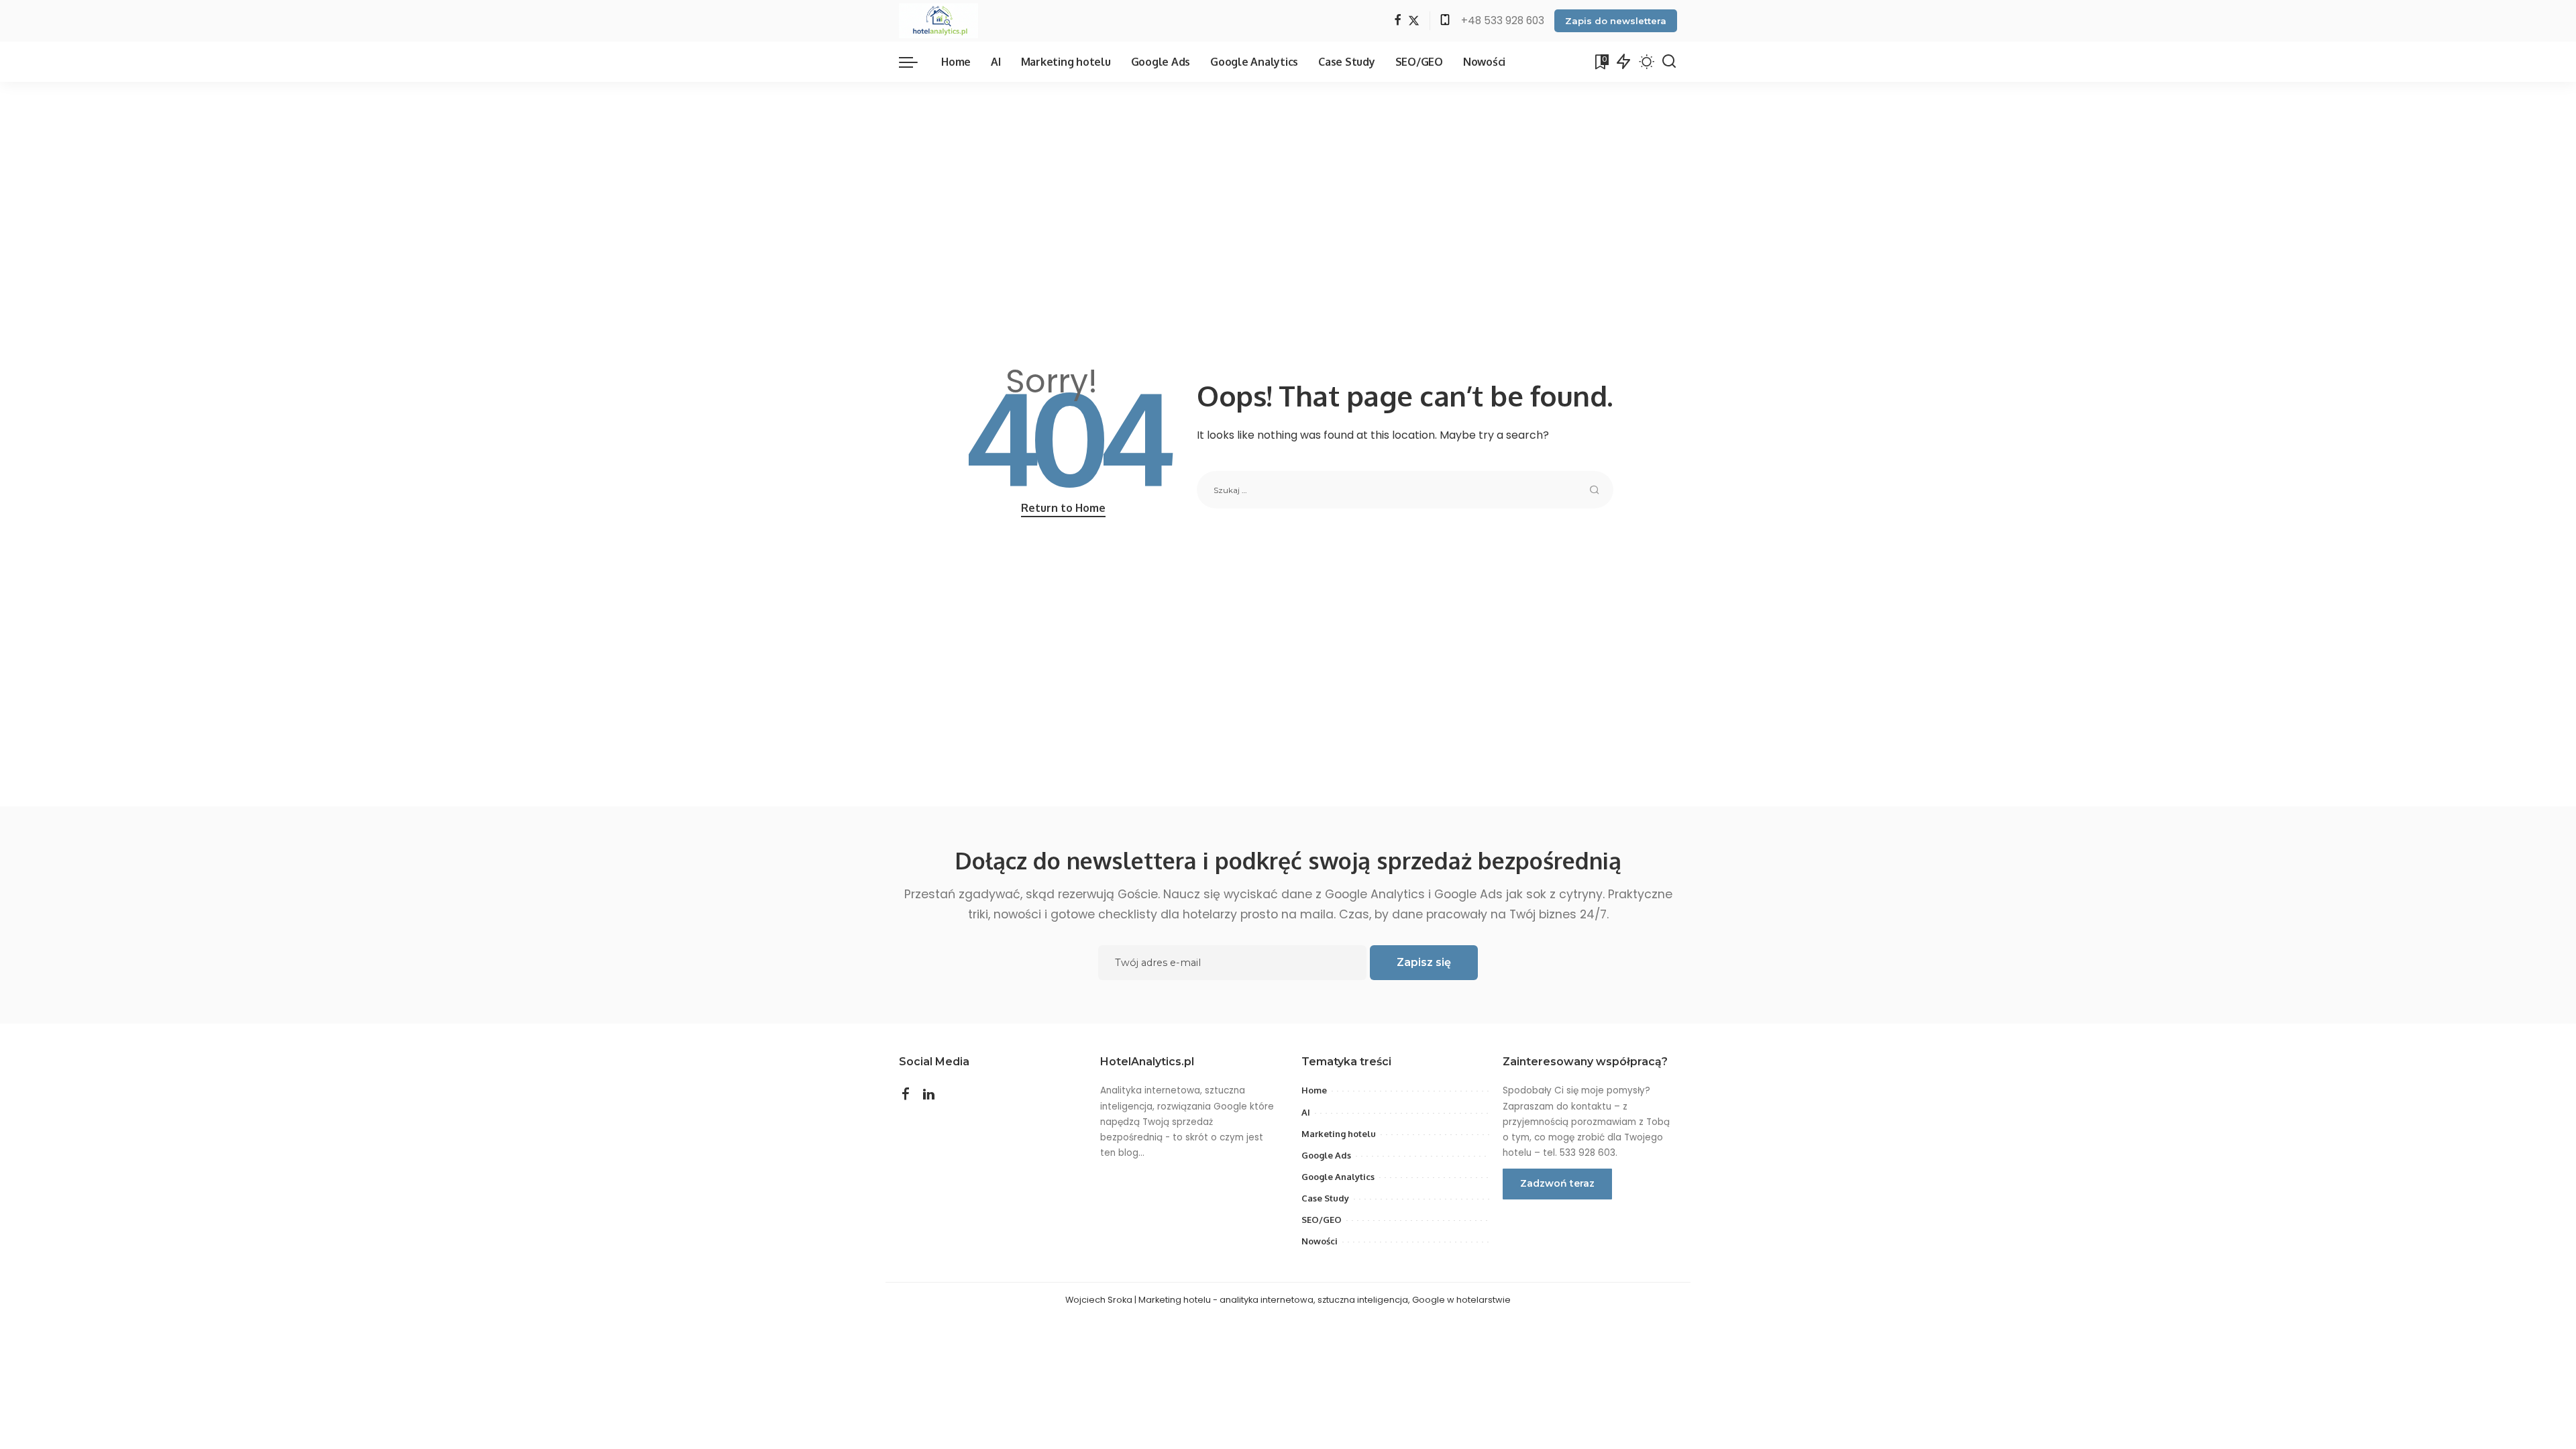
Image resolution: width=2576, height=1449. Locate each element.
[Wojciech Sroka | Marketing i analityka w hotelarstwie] (938, 21)
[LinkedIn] (929, 1095)
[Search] (1669, 62)
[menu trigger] (915, 62)
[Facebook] (1398, 21)
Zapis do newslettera (1616, 21)
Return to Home (1063, 508)
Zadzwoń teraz (1557, 1183)
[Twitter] (1414, 21)
